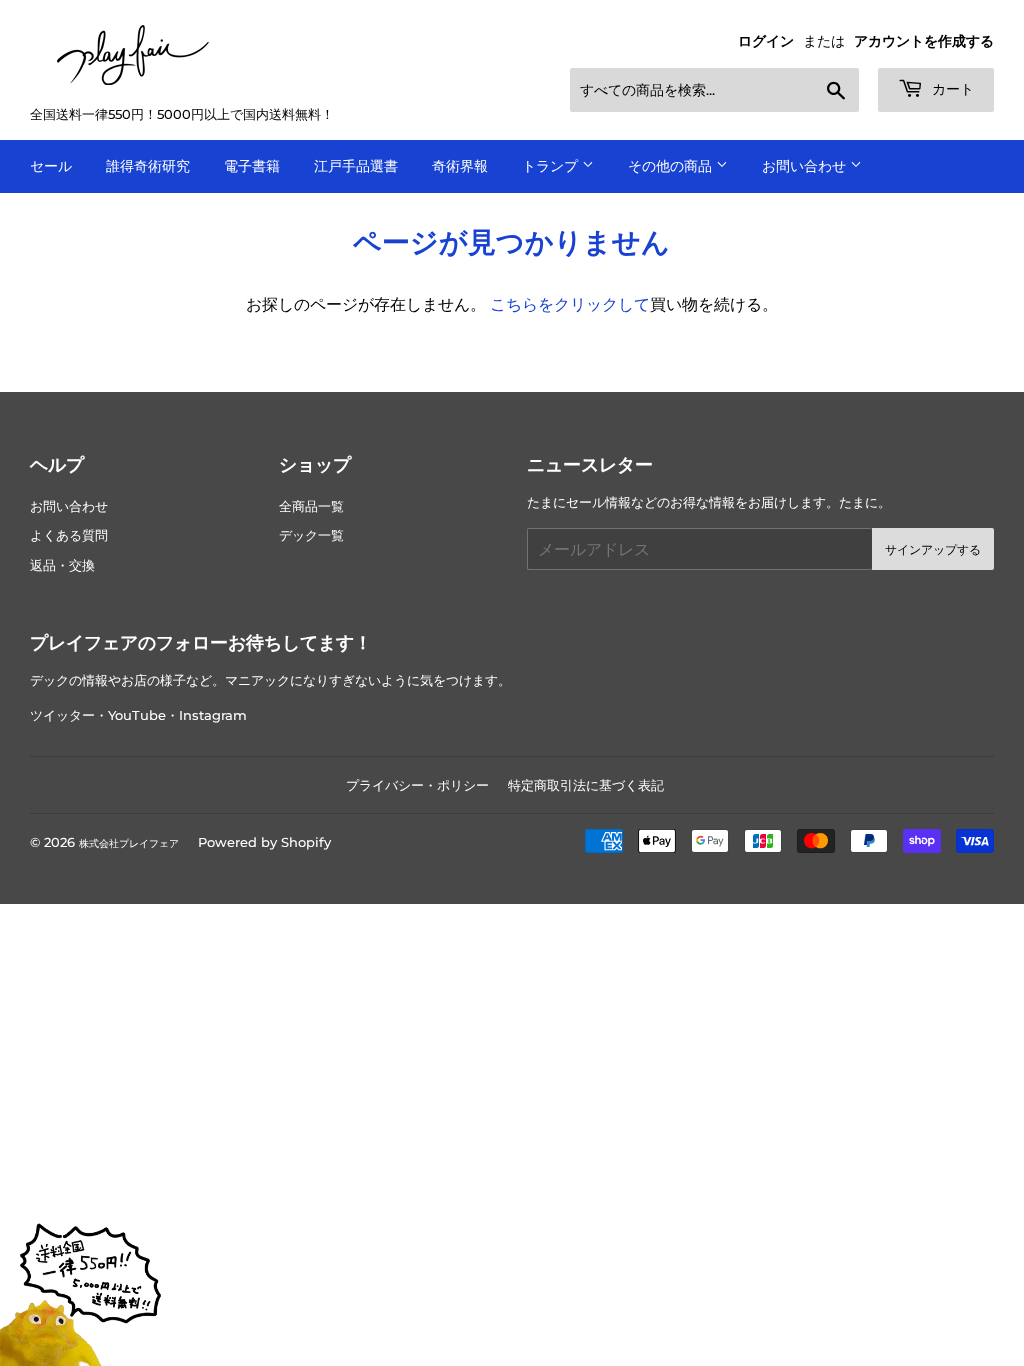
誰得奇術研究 (148, 166)
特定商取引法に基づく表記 (586, 785)
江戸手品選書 (356, 166)
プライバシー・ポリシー (417, 785)
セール (51, 166)
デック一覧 (311, 535)
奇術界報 (460, 166)
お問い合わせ (806, 166)
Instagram (213, 715)
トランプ (552, 166)
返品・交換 (62, 565)
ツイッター (62, 715)
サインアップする (933, 549)
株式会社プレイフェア (129, 843)
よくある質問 (69, 535)
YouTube (137, 715)
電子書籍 (252, 166)
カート (951, 89)
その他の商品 (672, 166)
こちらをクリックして (570, 304)
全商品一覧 (311, 506)
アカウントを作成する (924, 41)
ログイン (766, 41)
